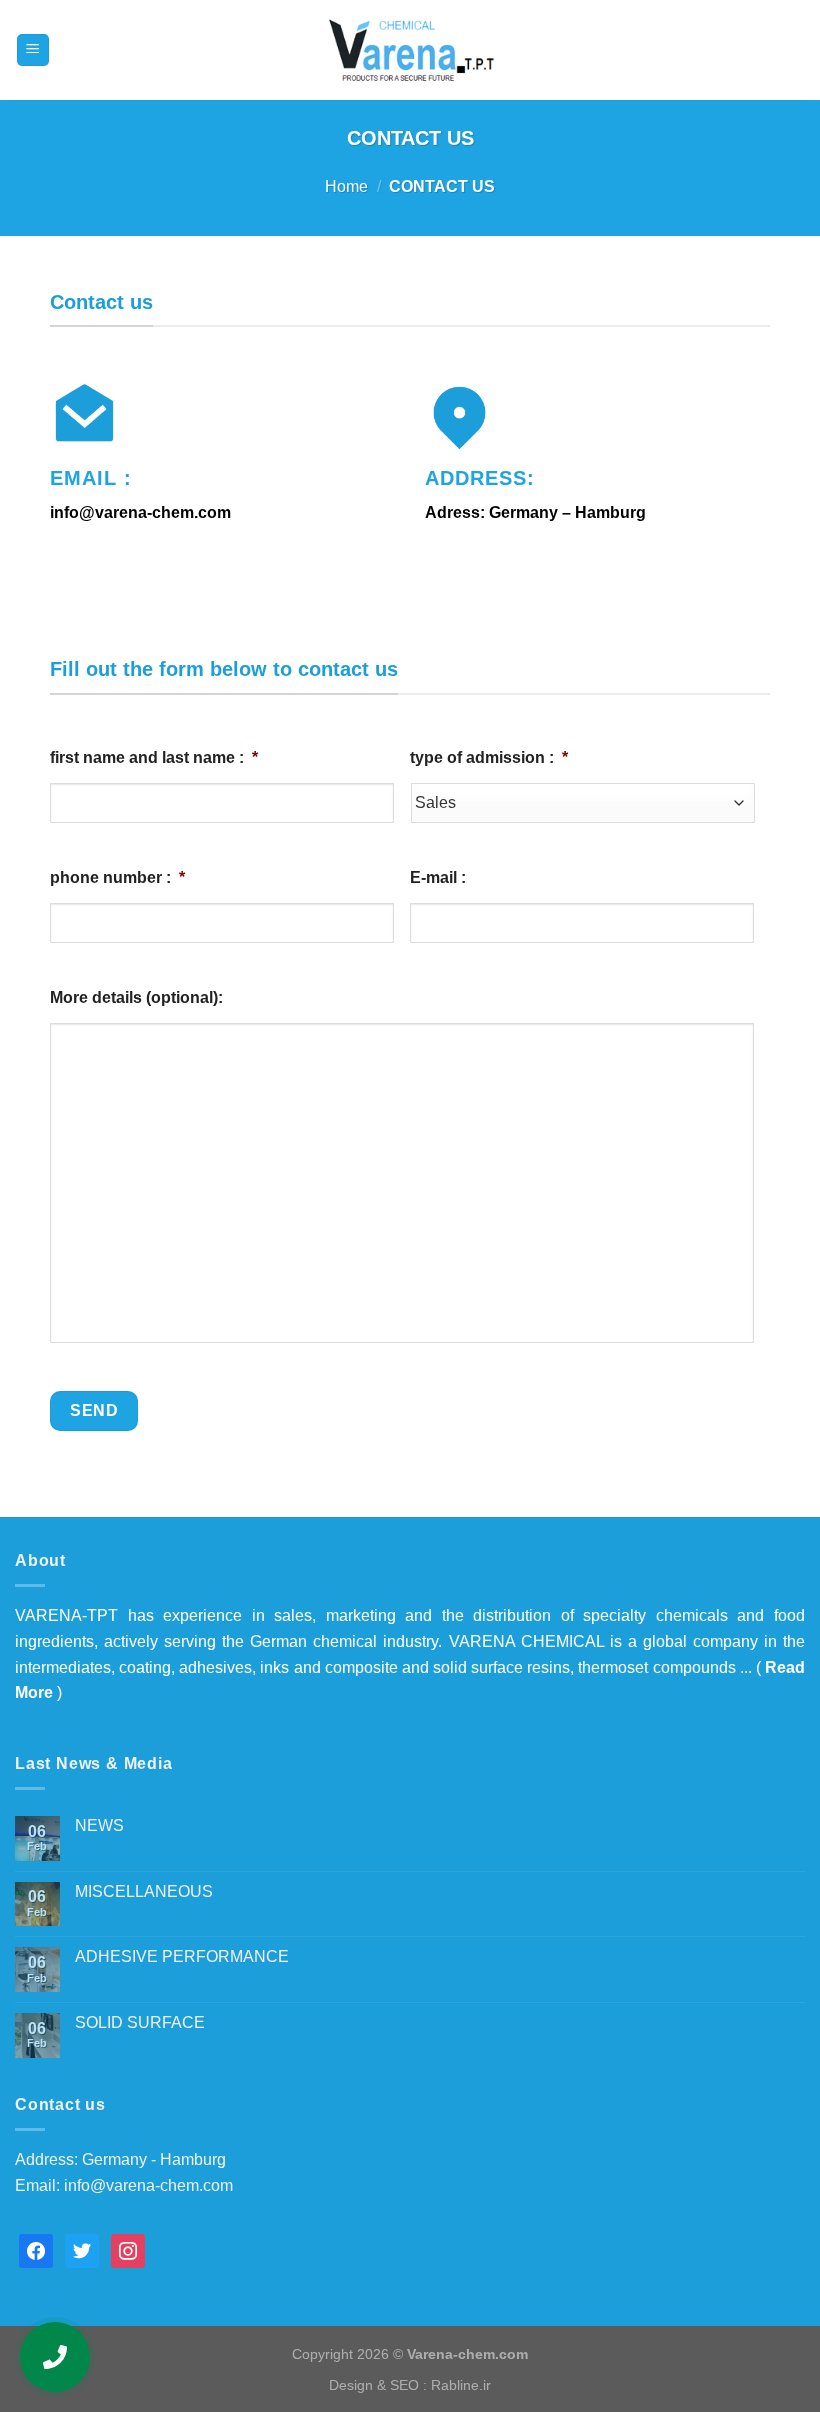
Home (346, 186)
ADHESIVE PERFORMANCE (182, 1956)
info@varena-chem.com (148, 2185)
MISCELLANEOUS (144, 1891)
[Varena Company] (410, 50)
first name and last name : (154, 757)
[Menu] (33, 50)
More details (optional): (136, 997)
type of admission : (489, 757)
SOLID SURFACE (140, 2022)
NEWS (99, 1825)
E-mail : (438, 877)
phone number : (117, 877)
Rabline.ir (461, 2385)
